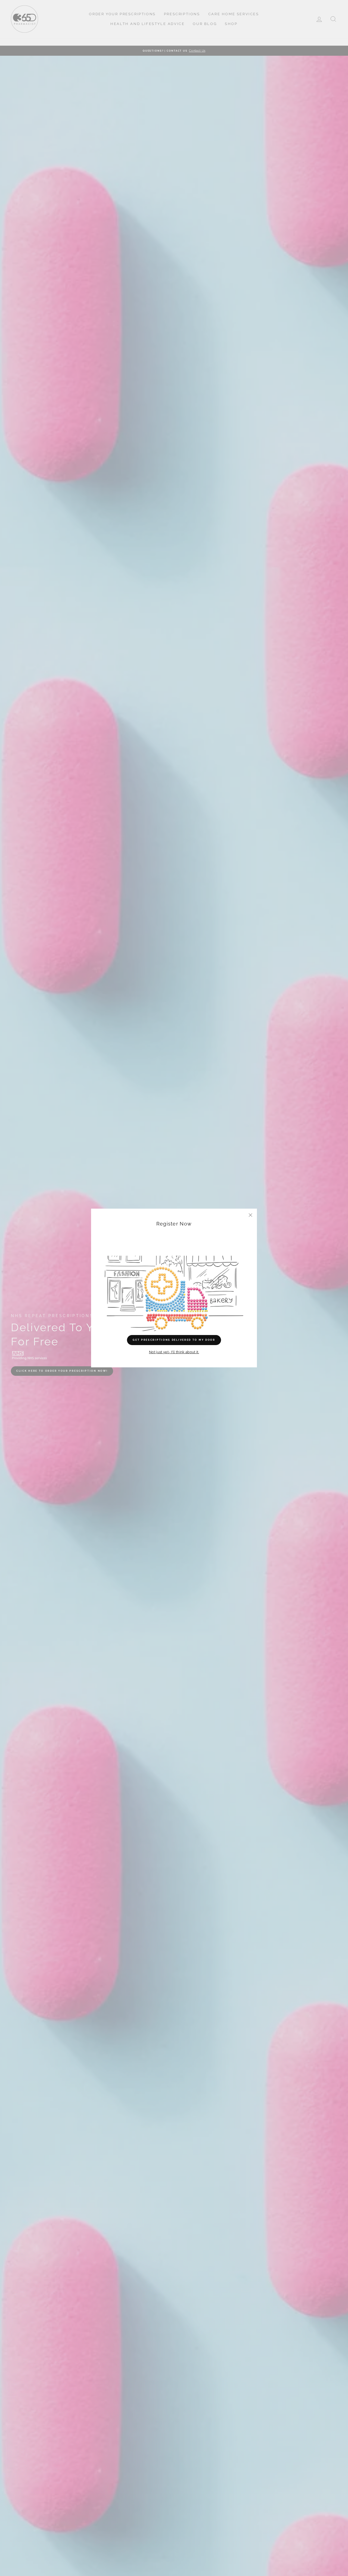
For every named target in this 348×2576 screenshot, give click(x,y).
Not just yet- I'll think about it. (174, 1352)
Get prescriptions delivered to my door (174, 1340)
